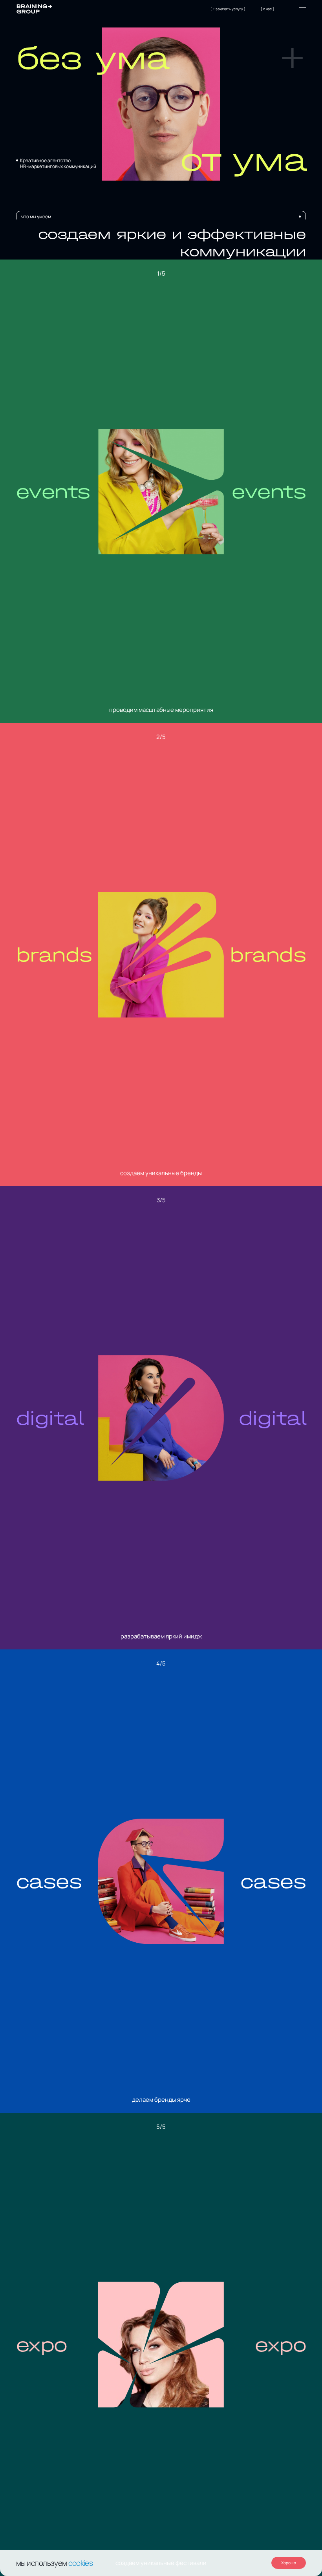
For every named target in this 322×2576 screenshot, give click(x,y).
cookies (80, 2563)
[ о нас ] (267, 9)
